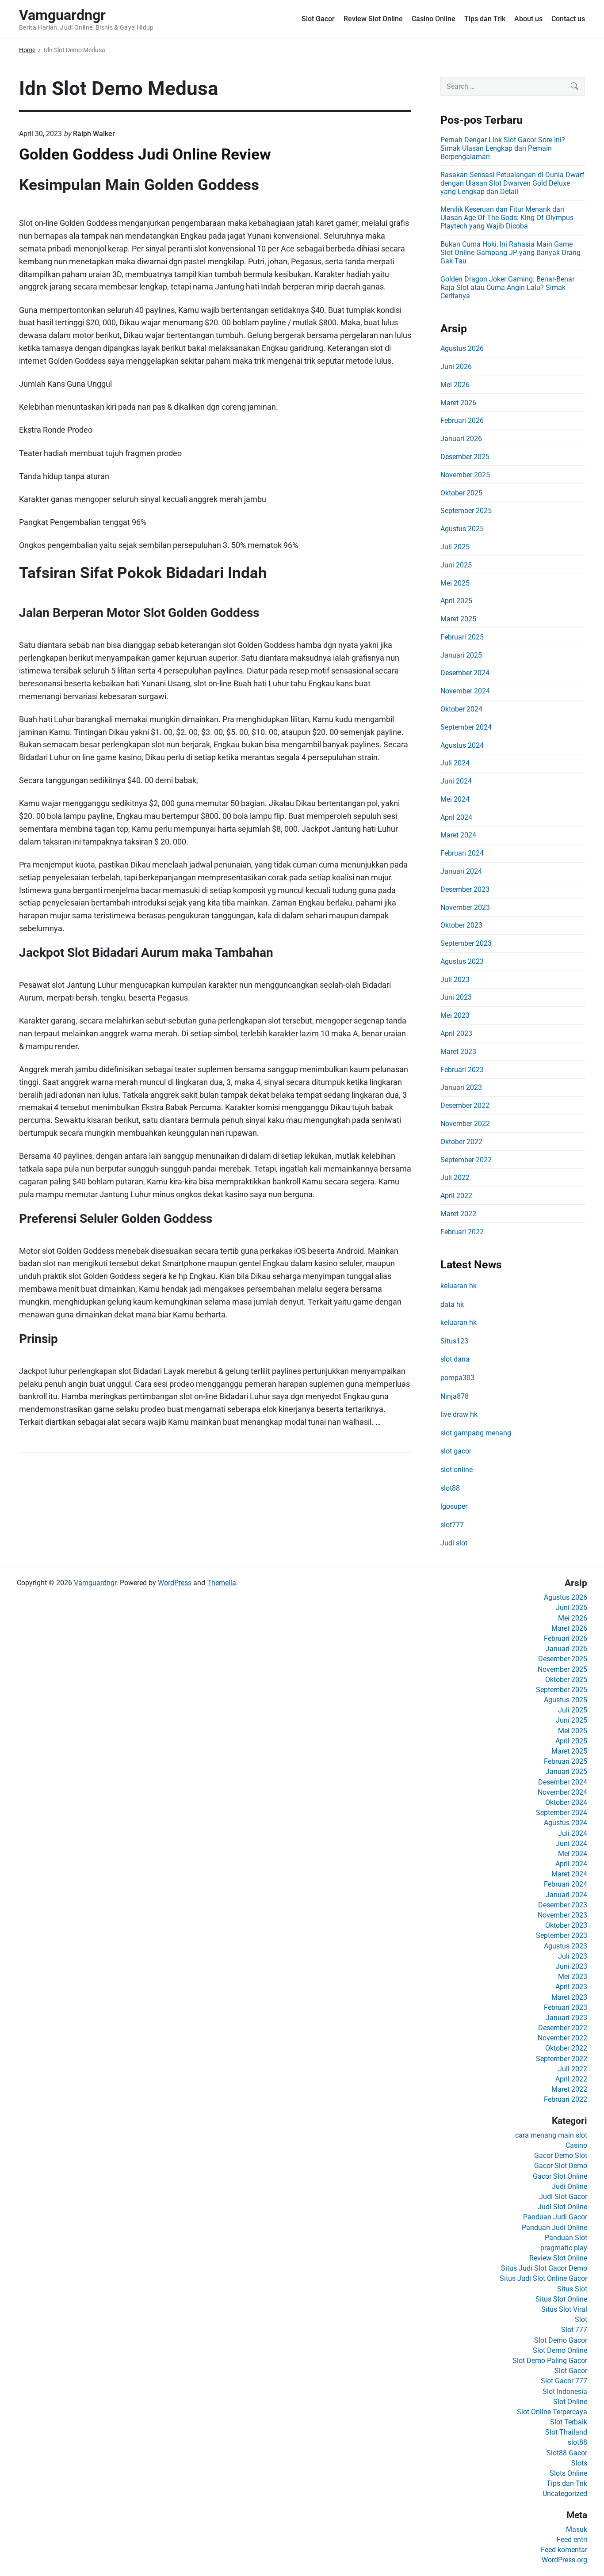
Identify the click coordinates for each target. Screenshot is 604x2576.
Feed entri (572, 2540)
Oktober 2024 (461, 709)
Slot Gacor (318, 19)
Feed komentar (564, 2550)
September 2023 (466, 943)
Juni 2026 (456, 367)
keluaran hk (459, 1286)
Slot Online (570, 2402)
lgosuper (454, 1506)
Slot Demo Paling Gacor (550, 2361)
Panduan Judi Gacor (555, 2217)
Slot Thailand (566, 2432)
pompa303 (457, 1378)
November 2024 (465, 691)
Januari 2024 (461, 871)
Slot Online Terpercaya (552, 2412)
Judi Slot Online (562, 2207)
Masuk (577, 2529)
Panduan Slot (566, 2238)
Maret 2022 (458, 1214)
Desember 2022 (465, 1105)
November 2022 (465, 1124)
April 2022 (456, 1196)
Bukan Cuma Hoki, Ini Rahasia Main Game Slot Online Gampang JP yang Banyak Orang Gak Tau (510, 253)
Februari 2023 (462, 1070)
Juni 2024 (456, 781)
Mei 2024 (455, 799)
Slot (581, 2319)
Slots (579, 2463)
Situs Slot (572, 2289)
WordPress (175, 1583)
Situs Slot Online (561, 2299)
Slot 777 (574, 2330)
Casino (576, 2145)
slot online (457, 1470)
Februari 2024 (462, 853)
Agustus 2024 (462, 745)
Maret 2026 (458, 403)
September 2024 (466, 727)
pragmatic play (564, 2248)
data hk (452, 1304)
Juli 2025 (455, 547)
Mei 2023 (455, 1015)
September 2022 (466, 1160)
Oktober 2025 (461, 493)
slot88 (450, 1488)
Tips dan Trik (485, 19)
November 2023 (465, 907)
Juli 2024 (455, 763)
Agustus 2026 (462, 348)
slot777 (452, 1525)
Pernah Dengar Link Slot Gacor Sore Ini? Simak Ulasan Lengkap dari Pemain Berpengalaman (503, 148)
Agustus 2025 (462, 529)
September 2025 (466, 511)
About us (528, 19)
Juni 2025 (456, 565)
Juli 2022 (455, 1178)
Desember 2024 (465, 673)
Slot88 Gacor (567, 2453)
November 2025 (465, 475)
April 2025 (456, 601)
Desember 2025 (465, 457)
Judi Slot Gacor (563, 2197)
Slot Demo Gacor (561, 2340)
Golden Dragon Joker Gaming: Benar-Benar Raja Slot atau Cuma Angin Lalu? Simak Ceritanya (507, 287)
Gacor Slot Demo (561, 2166)
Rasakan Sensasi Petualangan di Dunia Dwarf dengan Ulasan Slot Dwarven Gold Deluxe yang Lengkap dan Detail (512, 183)
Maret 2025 (458, 619)
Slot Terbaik (569, 2422)
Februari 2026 (462, 420)
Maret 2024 (458, 835)
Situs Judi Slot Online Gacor (543, 2278)
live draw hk (459, 1414)
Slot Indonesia (565, 2391)
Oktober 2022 (461, 1142)
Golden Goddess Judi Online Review (145, 154)
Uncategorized (565, 2494)
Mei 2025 (455, 583)
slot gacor (456, 1451)
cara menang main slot (551, 2135)
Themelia (222, 1583)
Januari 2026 (461, 439)
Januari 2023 (461, 1087)
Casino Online (434, 19)
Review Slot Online (373, 19)
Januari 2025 (461, 655)
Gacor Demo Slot (561, 2156)
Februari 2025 (462, 637)
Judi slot (454, 1543)
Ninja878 (455, 1396)
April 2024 (456, 817)
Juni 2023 (456, 997)
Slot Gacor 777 (564, 2381)
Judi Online (570, 2186)
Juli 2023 (455, 980)
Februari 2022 (462, 1232)
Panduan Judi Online (554, 2228)
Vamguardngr (95, 1583)
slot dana (455, 1359)
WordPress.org (564, 2560)
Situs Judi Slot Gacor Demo (544, 2268)
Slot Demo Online (560, 2350)
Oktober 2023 (461, 925)
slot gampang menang (476, 1433)
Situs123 (454, 1341)
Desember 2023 (465, 889)
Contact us (568, 19)
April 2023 (456, 1033)
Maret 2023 (458, 1052)
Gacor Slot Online (560, 2176)
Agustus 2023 (462, 961)
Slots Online (568, 2473)
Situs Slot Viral (564, 2309)
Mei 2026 (455, 385)
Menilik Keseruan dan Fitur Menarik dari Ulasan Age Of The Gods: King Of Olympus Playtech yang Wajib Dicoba (507, 218)
